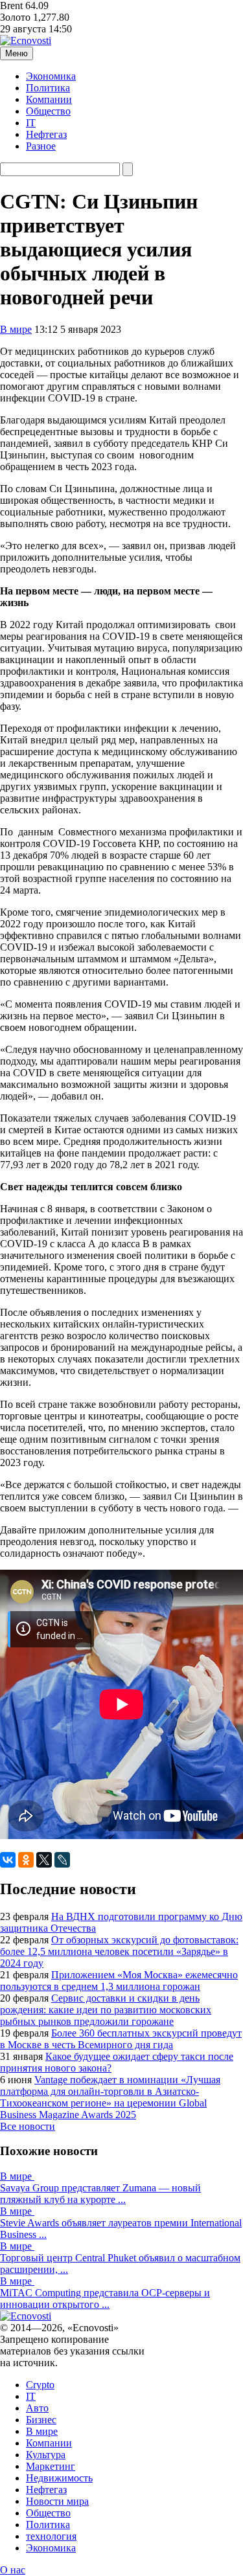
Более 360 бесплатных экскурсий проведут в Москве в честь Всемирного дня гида (121, 2039)
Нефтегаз (46, 134)
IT (31, 123)
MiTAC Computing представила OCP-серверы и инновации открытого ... (105, 2299)
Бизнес (41, 2420)
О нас (13, 2570)
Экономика (51, 76)
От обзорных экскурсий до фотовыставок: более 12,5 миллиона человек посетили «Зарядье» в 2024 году (119, 1951)
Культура (46, 2455)
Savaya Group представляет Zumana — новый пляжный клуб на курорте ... (100, 2194)
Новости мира (57, 2501)
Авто (37, 2408)
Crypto (40, 2385)
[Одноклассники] (26, 1860)
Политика (48, 88)
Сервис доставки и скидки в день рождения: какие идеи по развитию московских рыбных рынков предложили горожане (106, 2010)
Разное (41, 146)
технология (51, 2536)
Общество (48, 111)
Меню (17, 53)
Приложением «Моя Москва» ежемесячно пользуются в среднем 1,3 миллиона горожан (119, 1981)
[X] (44, 1860)
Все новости (28, 2126)
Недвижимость (59, 2478)
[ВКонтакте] (8, 1860)
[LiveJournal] (62, 1860)
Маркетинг (51, 2466)
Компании (49, 99)
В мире (16, 329)
